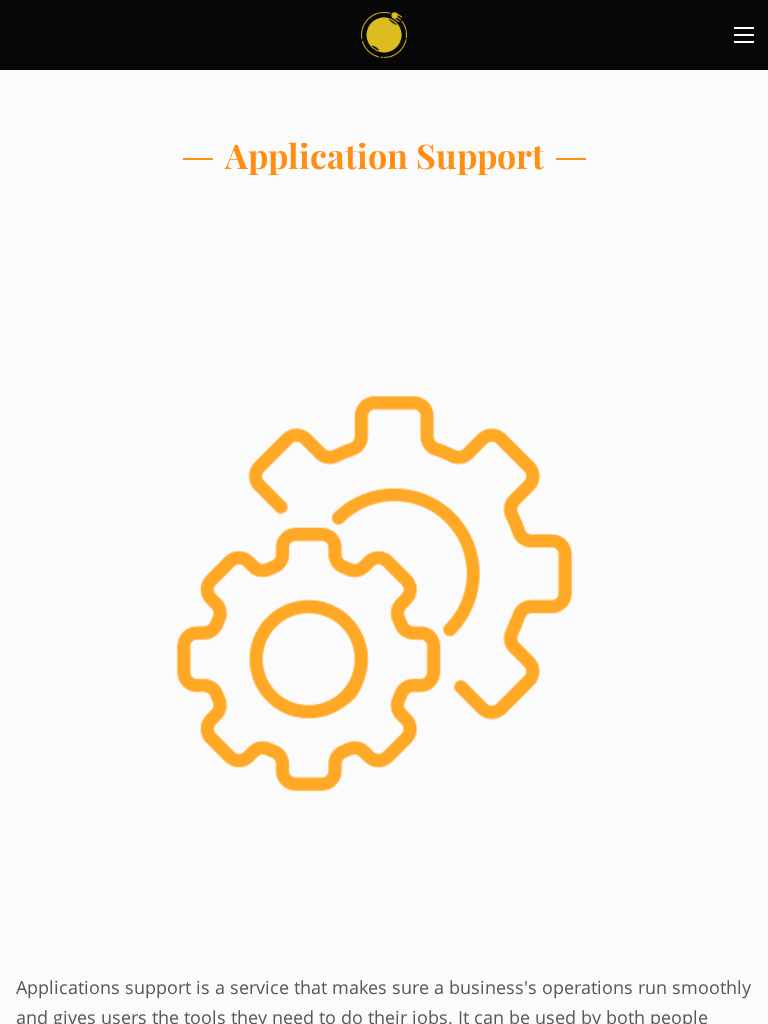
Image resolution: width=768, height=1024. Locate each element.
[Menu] (744, 35)
